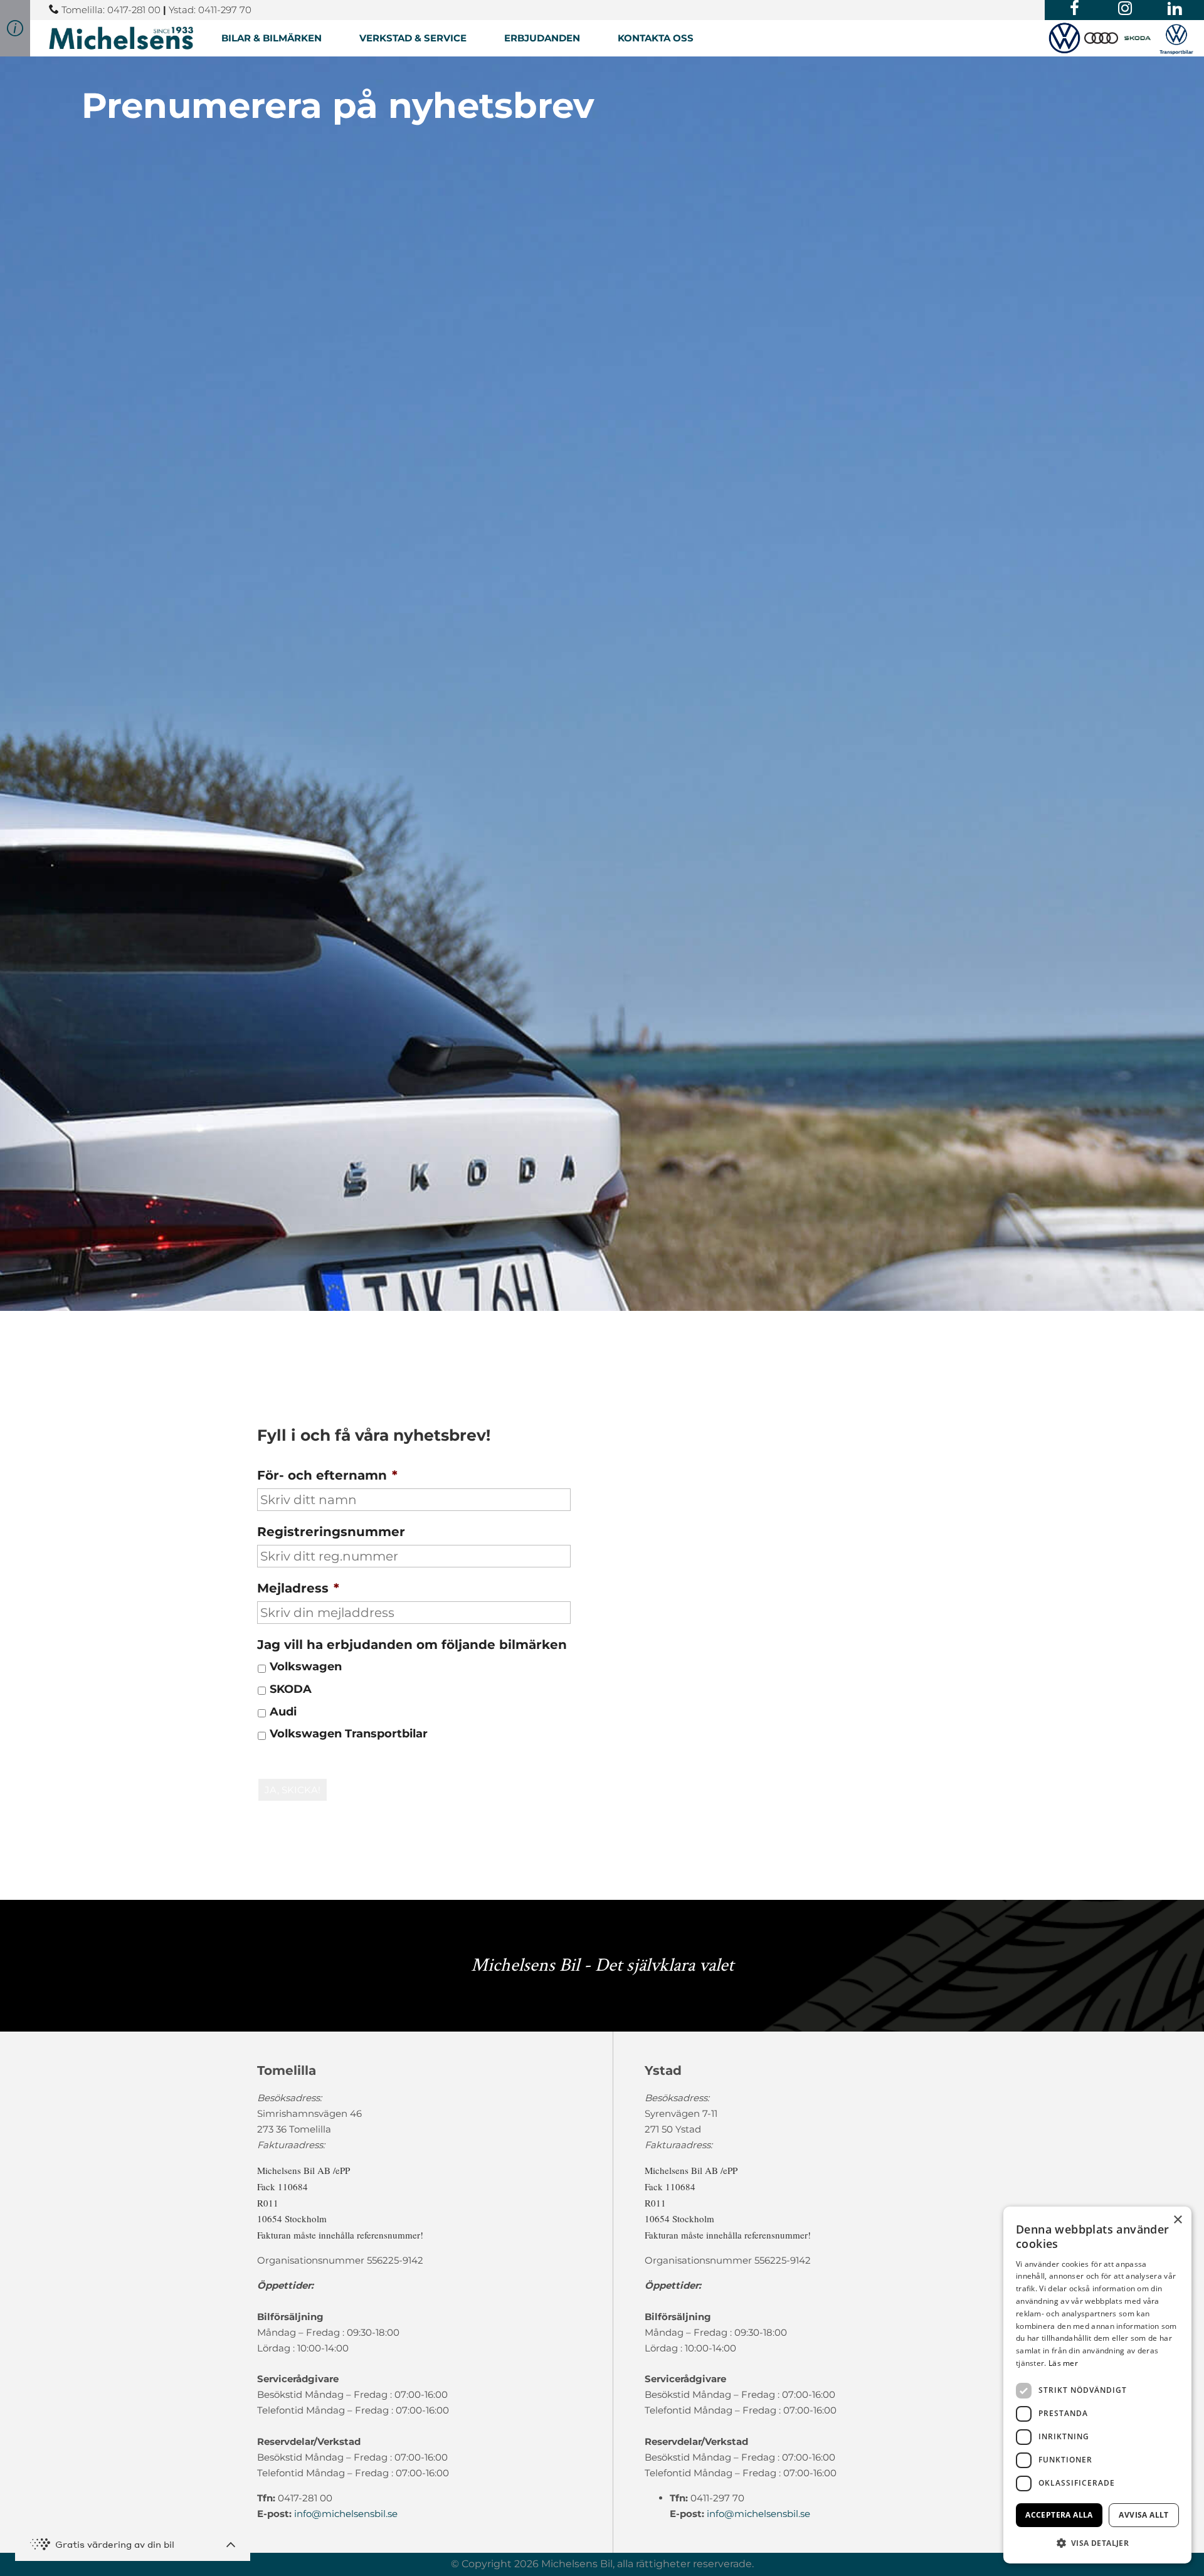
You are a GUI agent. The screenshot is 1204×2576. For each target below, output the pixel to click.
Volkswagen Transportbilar (349, 1733)
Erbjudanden (542, 38)
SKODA (291, 1689)
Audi (283, 1711)
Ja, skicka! (293, 1790)
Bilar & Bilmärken (272, 38)
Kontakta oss (656, 38)
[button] (1097, 2543)
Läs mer (1063, 2363)
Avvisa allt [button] (1143, 2515)
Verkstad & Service (413, 38)
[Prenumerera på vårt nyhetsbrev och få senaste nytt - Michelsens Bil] (121, 38)
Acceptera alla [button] (1059, 2515)
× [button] (1177, 2220)
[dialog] (1097, 2385)
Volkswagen (306, 1666)
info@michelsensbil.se (346, 2514)
